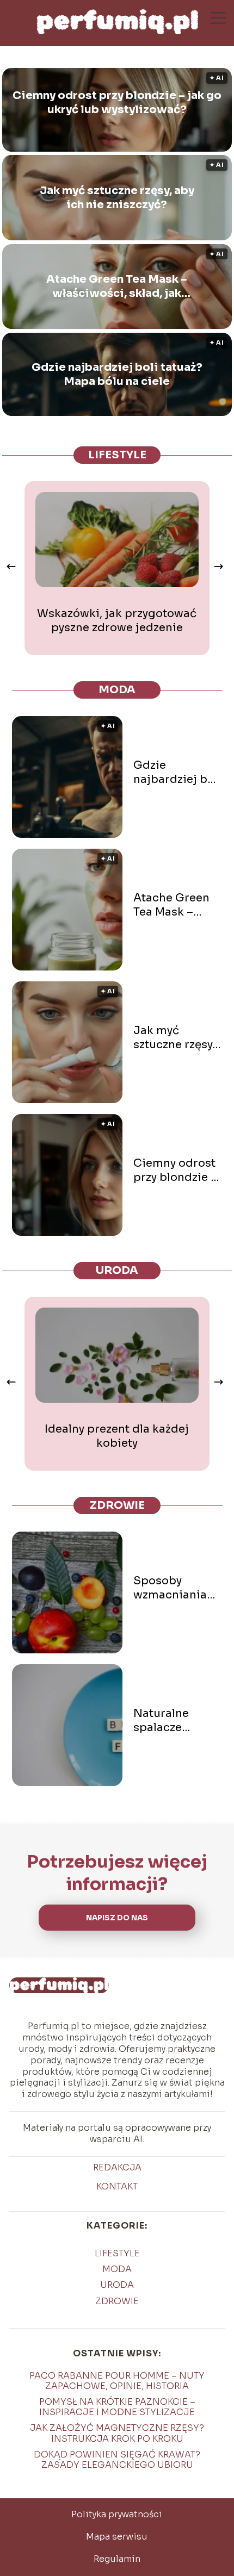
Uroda (117, 1270)
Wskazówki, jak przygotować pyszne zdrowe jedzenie (117, 621)
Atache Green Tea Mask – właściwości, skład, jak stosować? (117, 287)
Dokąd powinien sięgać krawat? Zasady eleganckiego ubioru (117, 2460)
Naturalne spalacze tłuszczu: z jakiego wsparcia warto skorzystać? (176, 1721)
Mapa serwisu (117, 2537)
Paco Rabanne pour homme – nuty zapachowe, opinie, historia (117, 2381)
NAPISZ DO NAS (117, 1918)
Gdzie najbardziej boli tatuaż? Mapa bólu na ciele (117, 374)
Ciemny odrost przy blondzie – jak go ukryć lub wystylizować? (117, 102)
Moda (117, 690)
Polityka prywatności (117, 2514)
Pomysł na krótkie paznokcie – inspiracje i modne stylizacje (117, 2407)
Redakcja (117, 2168)
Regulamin (117, 2559)
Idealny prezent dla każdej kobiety (117, 1436)
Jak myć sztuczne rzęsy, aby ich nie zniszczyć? (117, 198)
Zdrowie (117, 1505)
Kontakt (117, 2187)
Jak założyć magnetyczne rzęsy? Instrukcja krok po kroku (117, 2433)
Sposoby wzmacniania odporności (170, 1588)
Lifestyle (117, 455)
